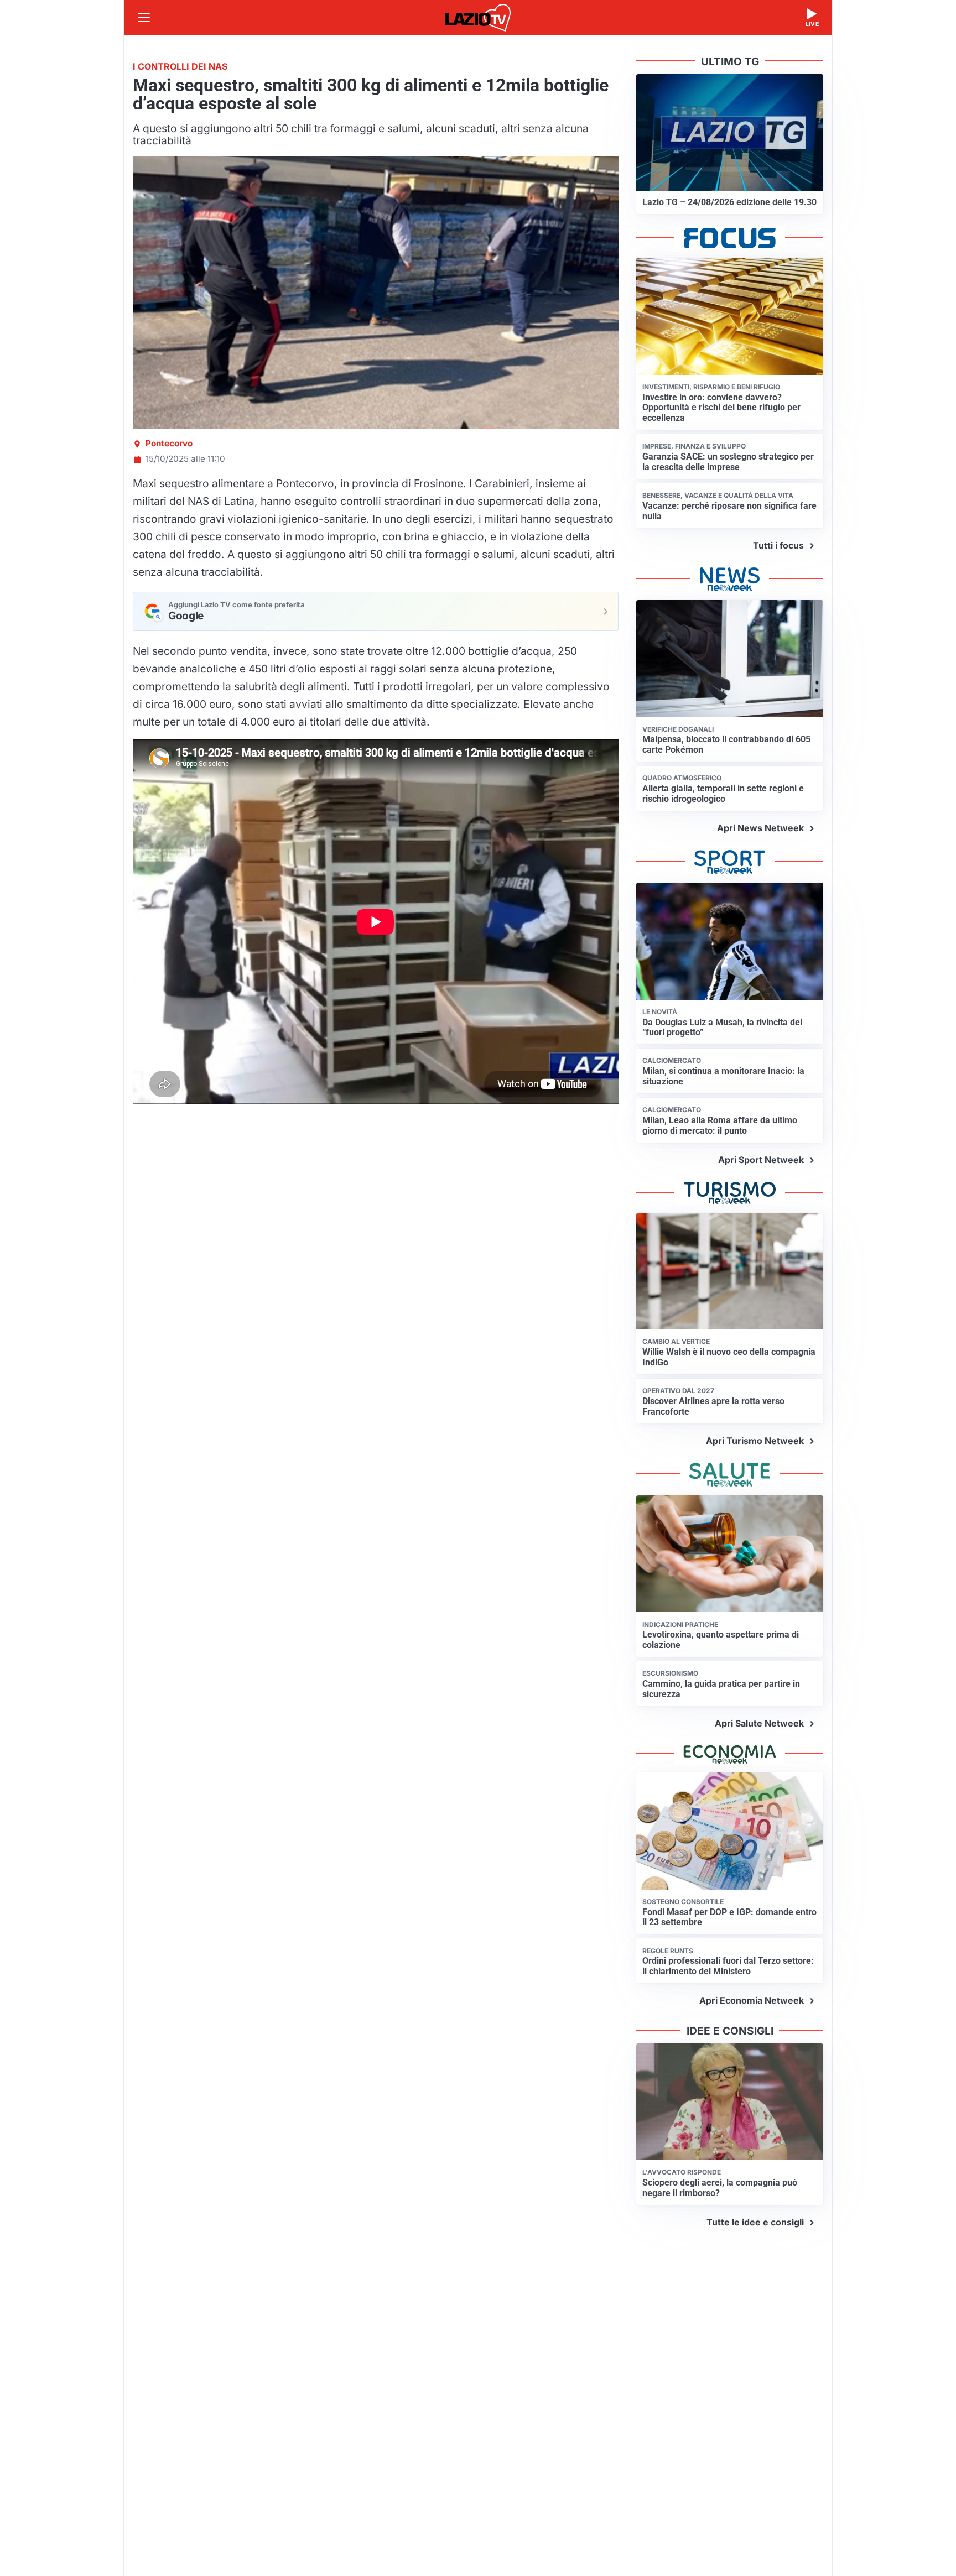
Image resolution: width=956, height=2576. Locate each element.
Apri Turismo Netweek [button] (755, 1441)
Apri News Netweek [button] (760, 828)
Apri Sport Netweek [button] (761, 1160)
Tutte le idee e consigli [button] (755, 2222)
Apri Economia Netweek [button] (752, 2000)
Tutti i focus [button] (778, 545)
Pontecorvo (169, 443)
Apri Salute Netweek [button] (759, 1723)
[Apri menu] (144, 18)
